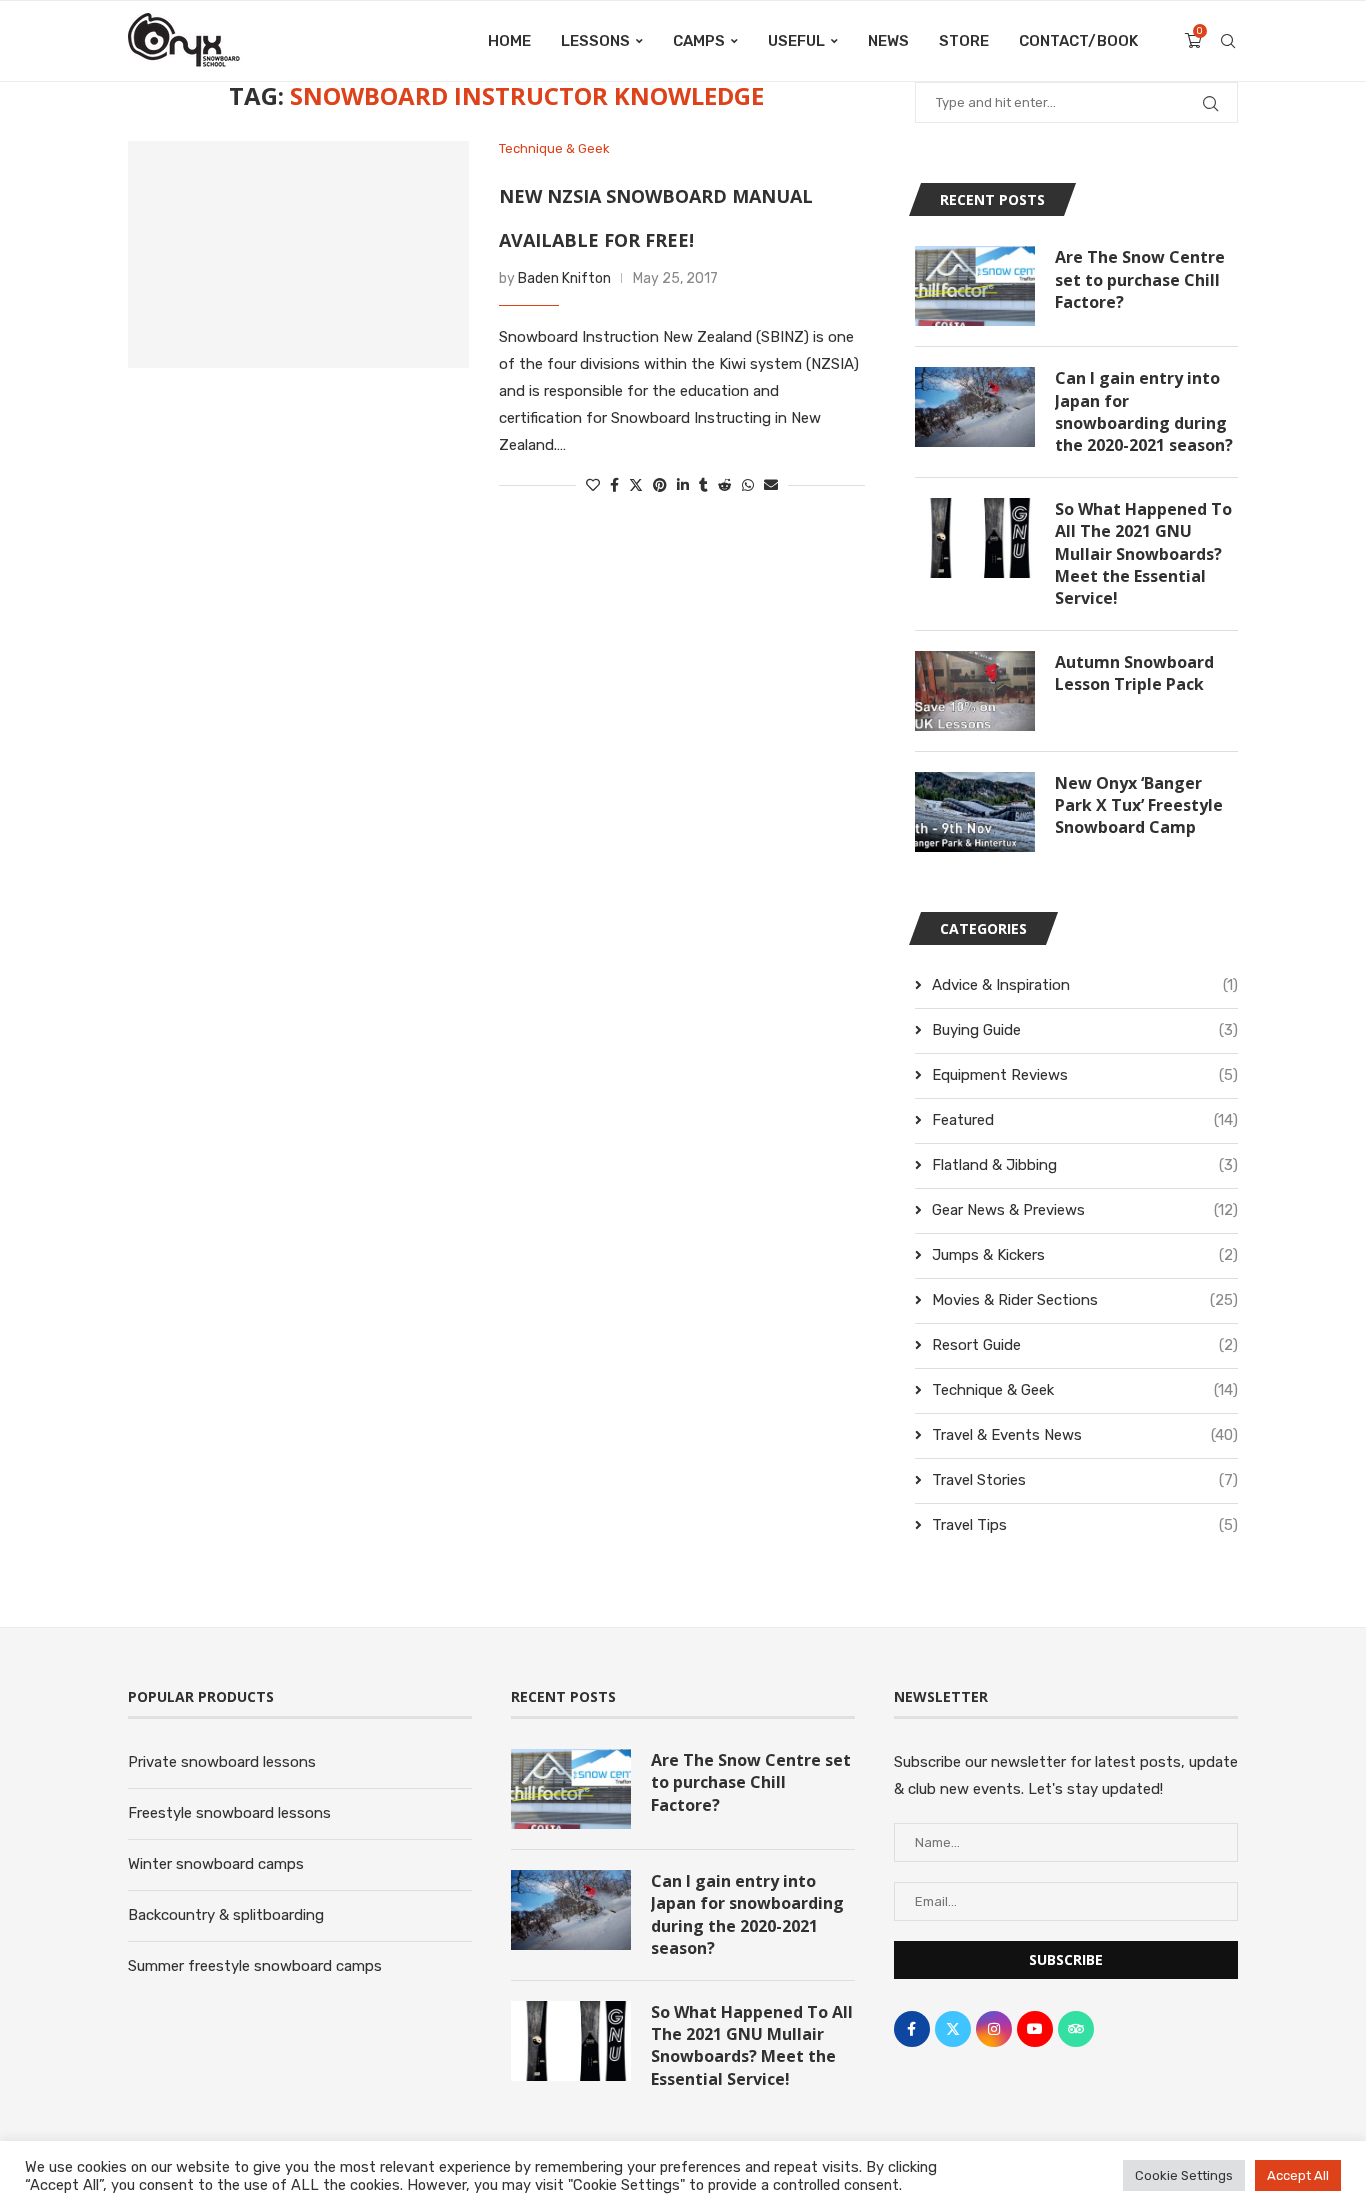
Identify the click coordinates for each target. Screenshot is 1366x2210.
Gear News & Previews (1085, 1210)
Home (509, 41)
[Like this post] (593, 485)
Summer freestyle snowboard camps (255, 1966)
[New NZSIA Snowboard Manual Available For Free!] (298, 254)
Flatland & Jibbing (1085, 1165)
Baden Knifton (564, 278)
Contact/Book (1078, 41)
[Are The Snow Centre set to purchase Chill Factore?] (975, 286)
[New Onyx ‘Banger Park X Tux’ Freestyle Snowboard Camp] (975, 812)
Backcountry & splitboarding (226, 1915)
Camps (699, 41)
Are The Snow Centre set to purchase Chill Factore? (1140, 279)
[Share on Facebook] (614, 485)
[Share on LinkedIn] (683, 485)
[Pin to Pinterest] (660, 485)
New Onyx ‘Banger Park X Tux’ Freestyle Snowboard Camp (1139, 805)
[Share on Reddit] (725, 485)
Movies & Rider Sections (1085, 1300)
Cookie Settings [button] (1184, 2175)
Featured (1085, 1120)
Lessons (595, 41)
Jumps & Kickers (1085, 1255)
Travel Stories (1085, 1480)
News (888, 41)
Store (964, 41)
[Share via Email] (771, 485)
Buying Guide (1085, 1030)
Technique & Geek (1085, 1390)
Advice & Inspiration (1085, 985)
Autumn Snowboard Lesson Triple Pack (1134, 673)
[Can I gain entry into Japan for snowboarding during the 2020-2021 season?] (975, 407)
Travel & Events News (1085, 1435)
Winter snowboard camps (216, 1864)
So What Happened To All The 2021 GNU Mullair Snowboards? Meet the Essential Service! (1143, 554)
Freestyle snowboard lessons (229, 1813)
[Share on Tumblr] (703, 485)
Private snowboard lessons (222, 1762)
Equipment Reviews (1085, 1075)
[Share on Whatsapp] (748, 485)
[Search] (1228, 41)
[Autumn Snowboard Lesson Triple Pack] (975, 691)
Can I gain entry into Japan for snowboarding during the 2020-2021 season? (1144, 411)
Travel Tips (1085, 1525)
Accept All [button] (1298, 2175)
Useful (796, 41)
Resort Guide (1085, 1345)
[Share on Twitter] (636, 485)
